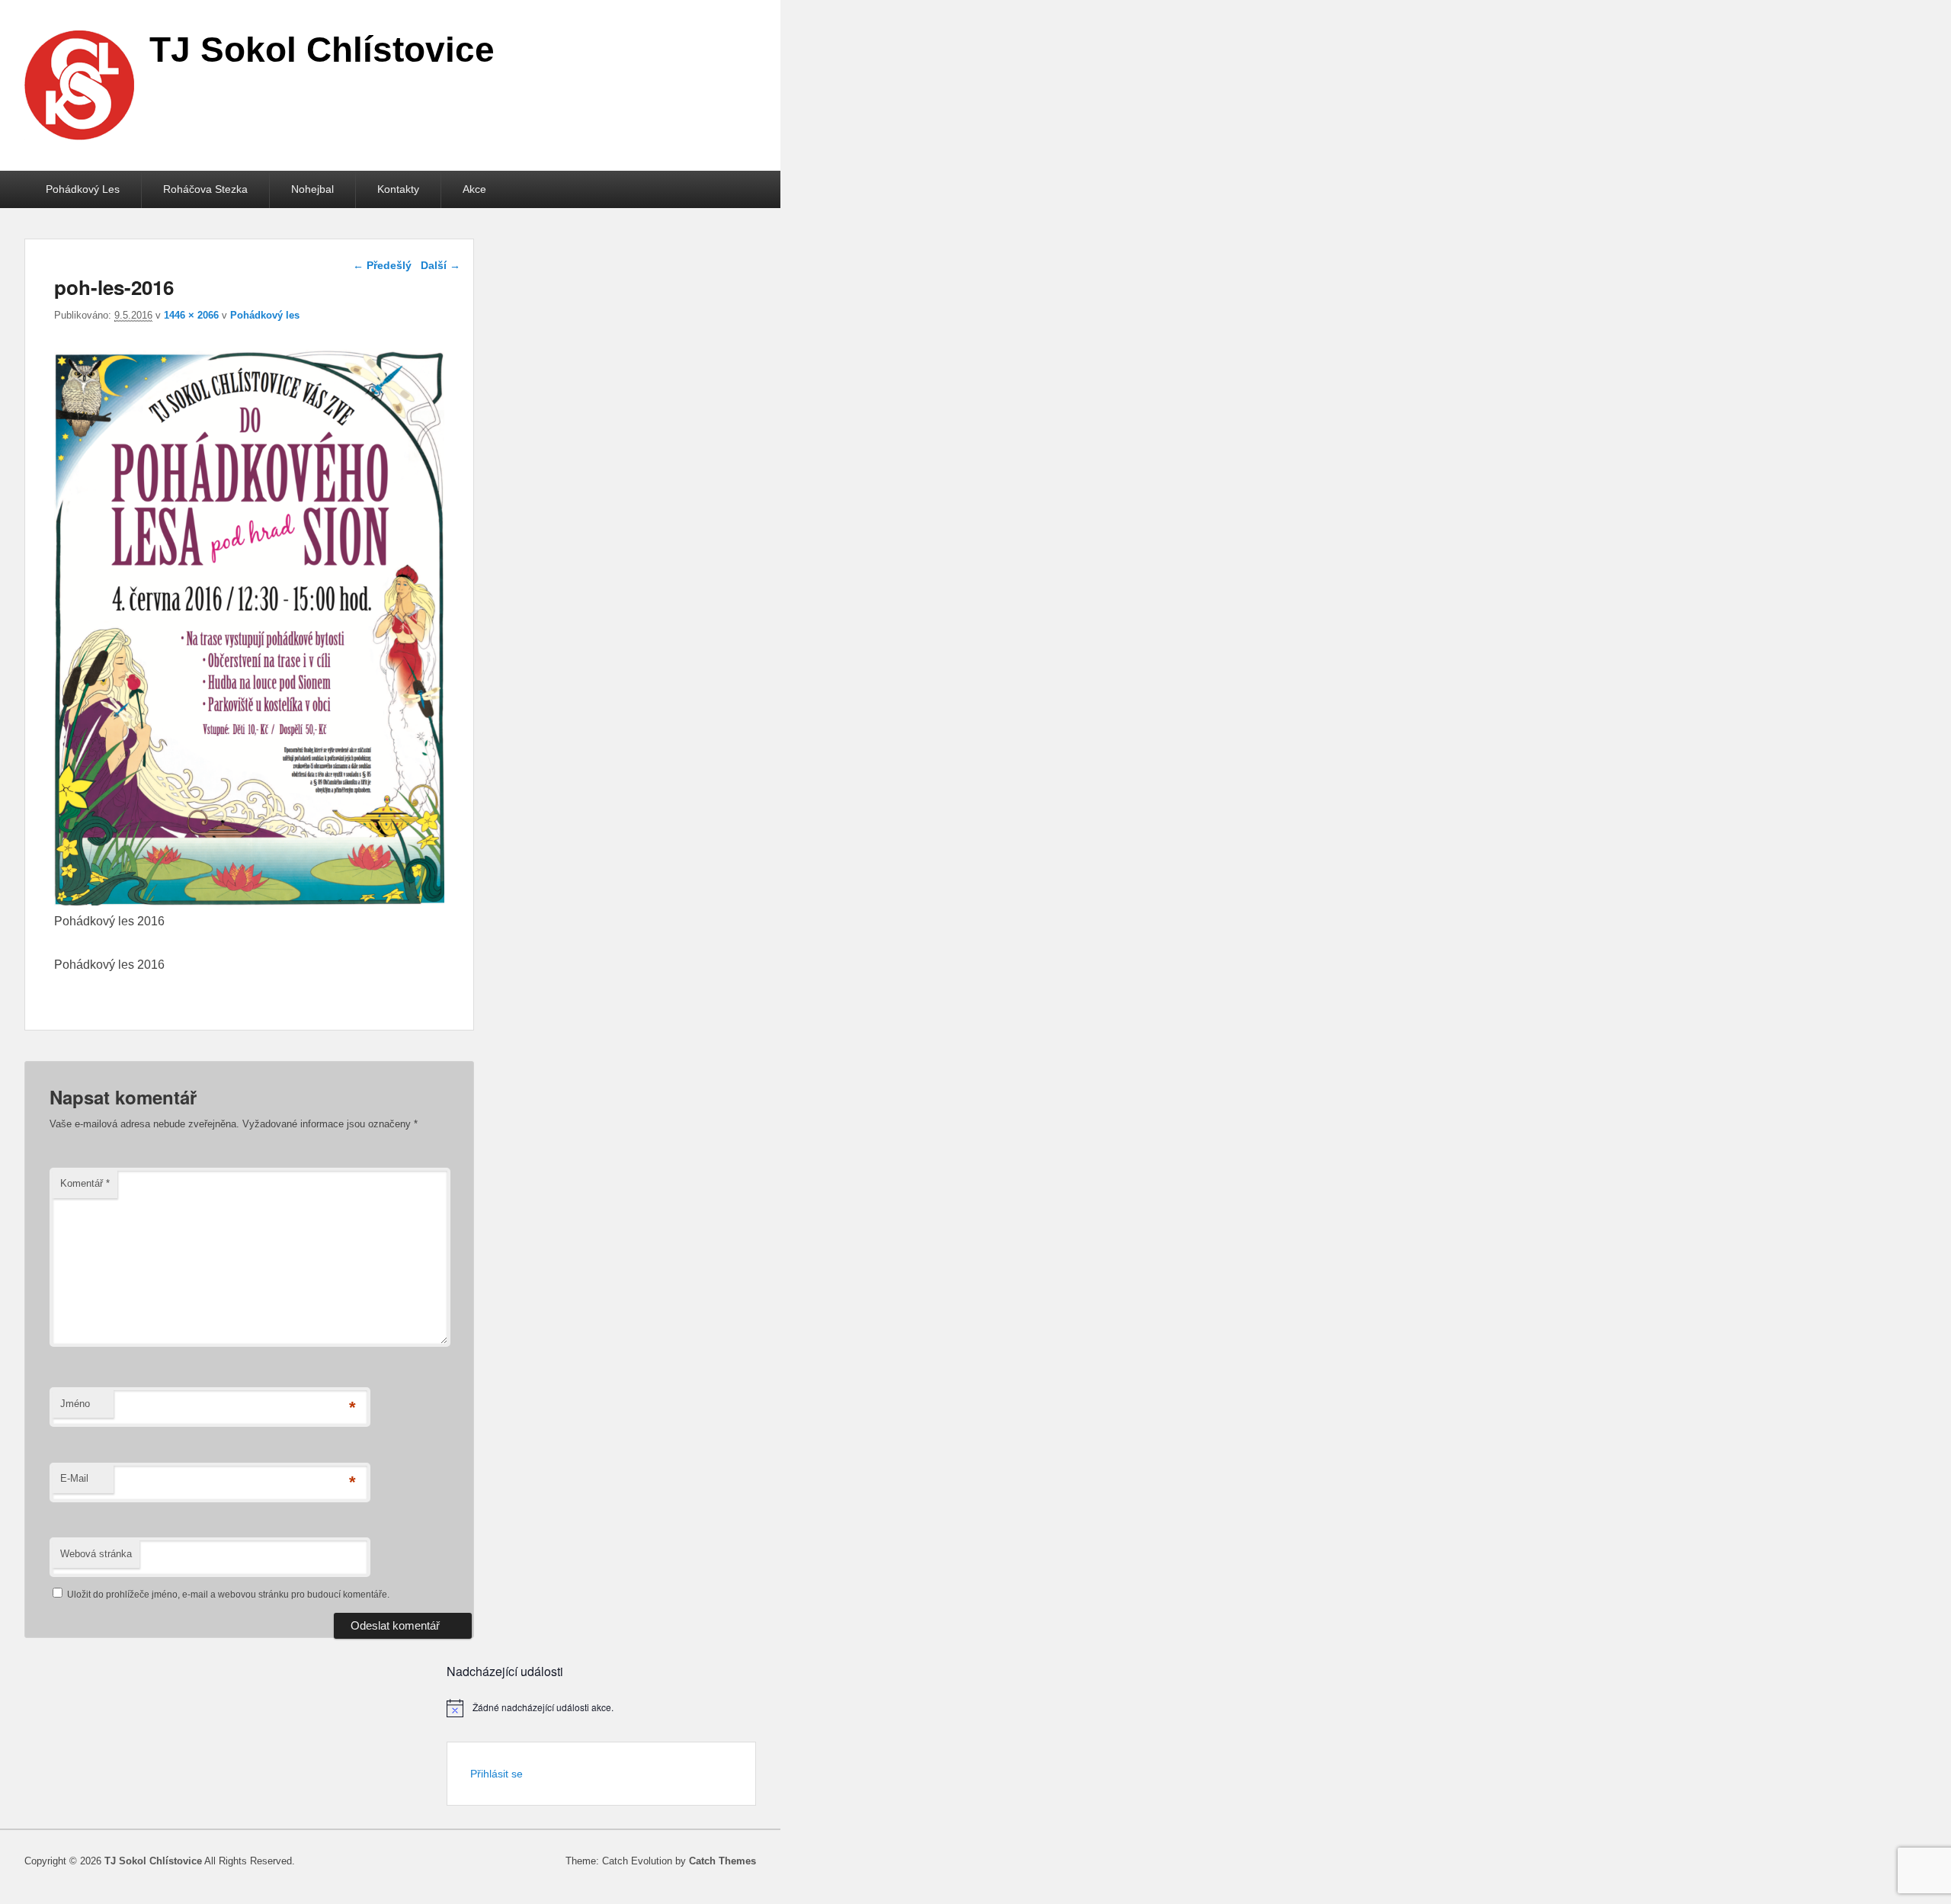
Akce (474, 189)
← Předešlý (382, 265)
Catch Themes (722, 1861)
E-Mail (74, 1478)
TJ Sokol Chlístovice (322, 50)
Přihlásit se (497, 1774)
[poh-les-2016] (249, 901)
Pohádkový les (265, 315)
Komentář (85, 1183)
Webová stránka (96, 1554)
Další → (440, 265)
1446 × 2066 (191, 315)
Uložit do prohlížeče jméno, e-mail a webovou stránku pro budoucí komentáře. (228, 1595)
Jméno (75, 1404)
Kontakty (398, 189)
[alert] (601, 1708)
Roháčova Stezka (205, 189)
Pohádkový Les (83, 189)
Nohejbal (312, 189)
